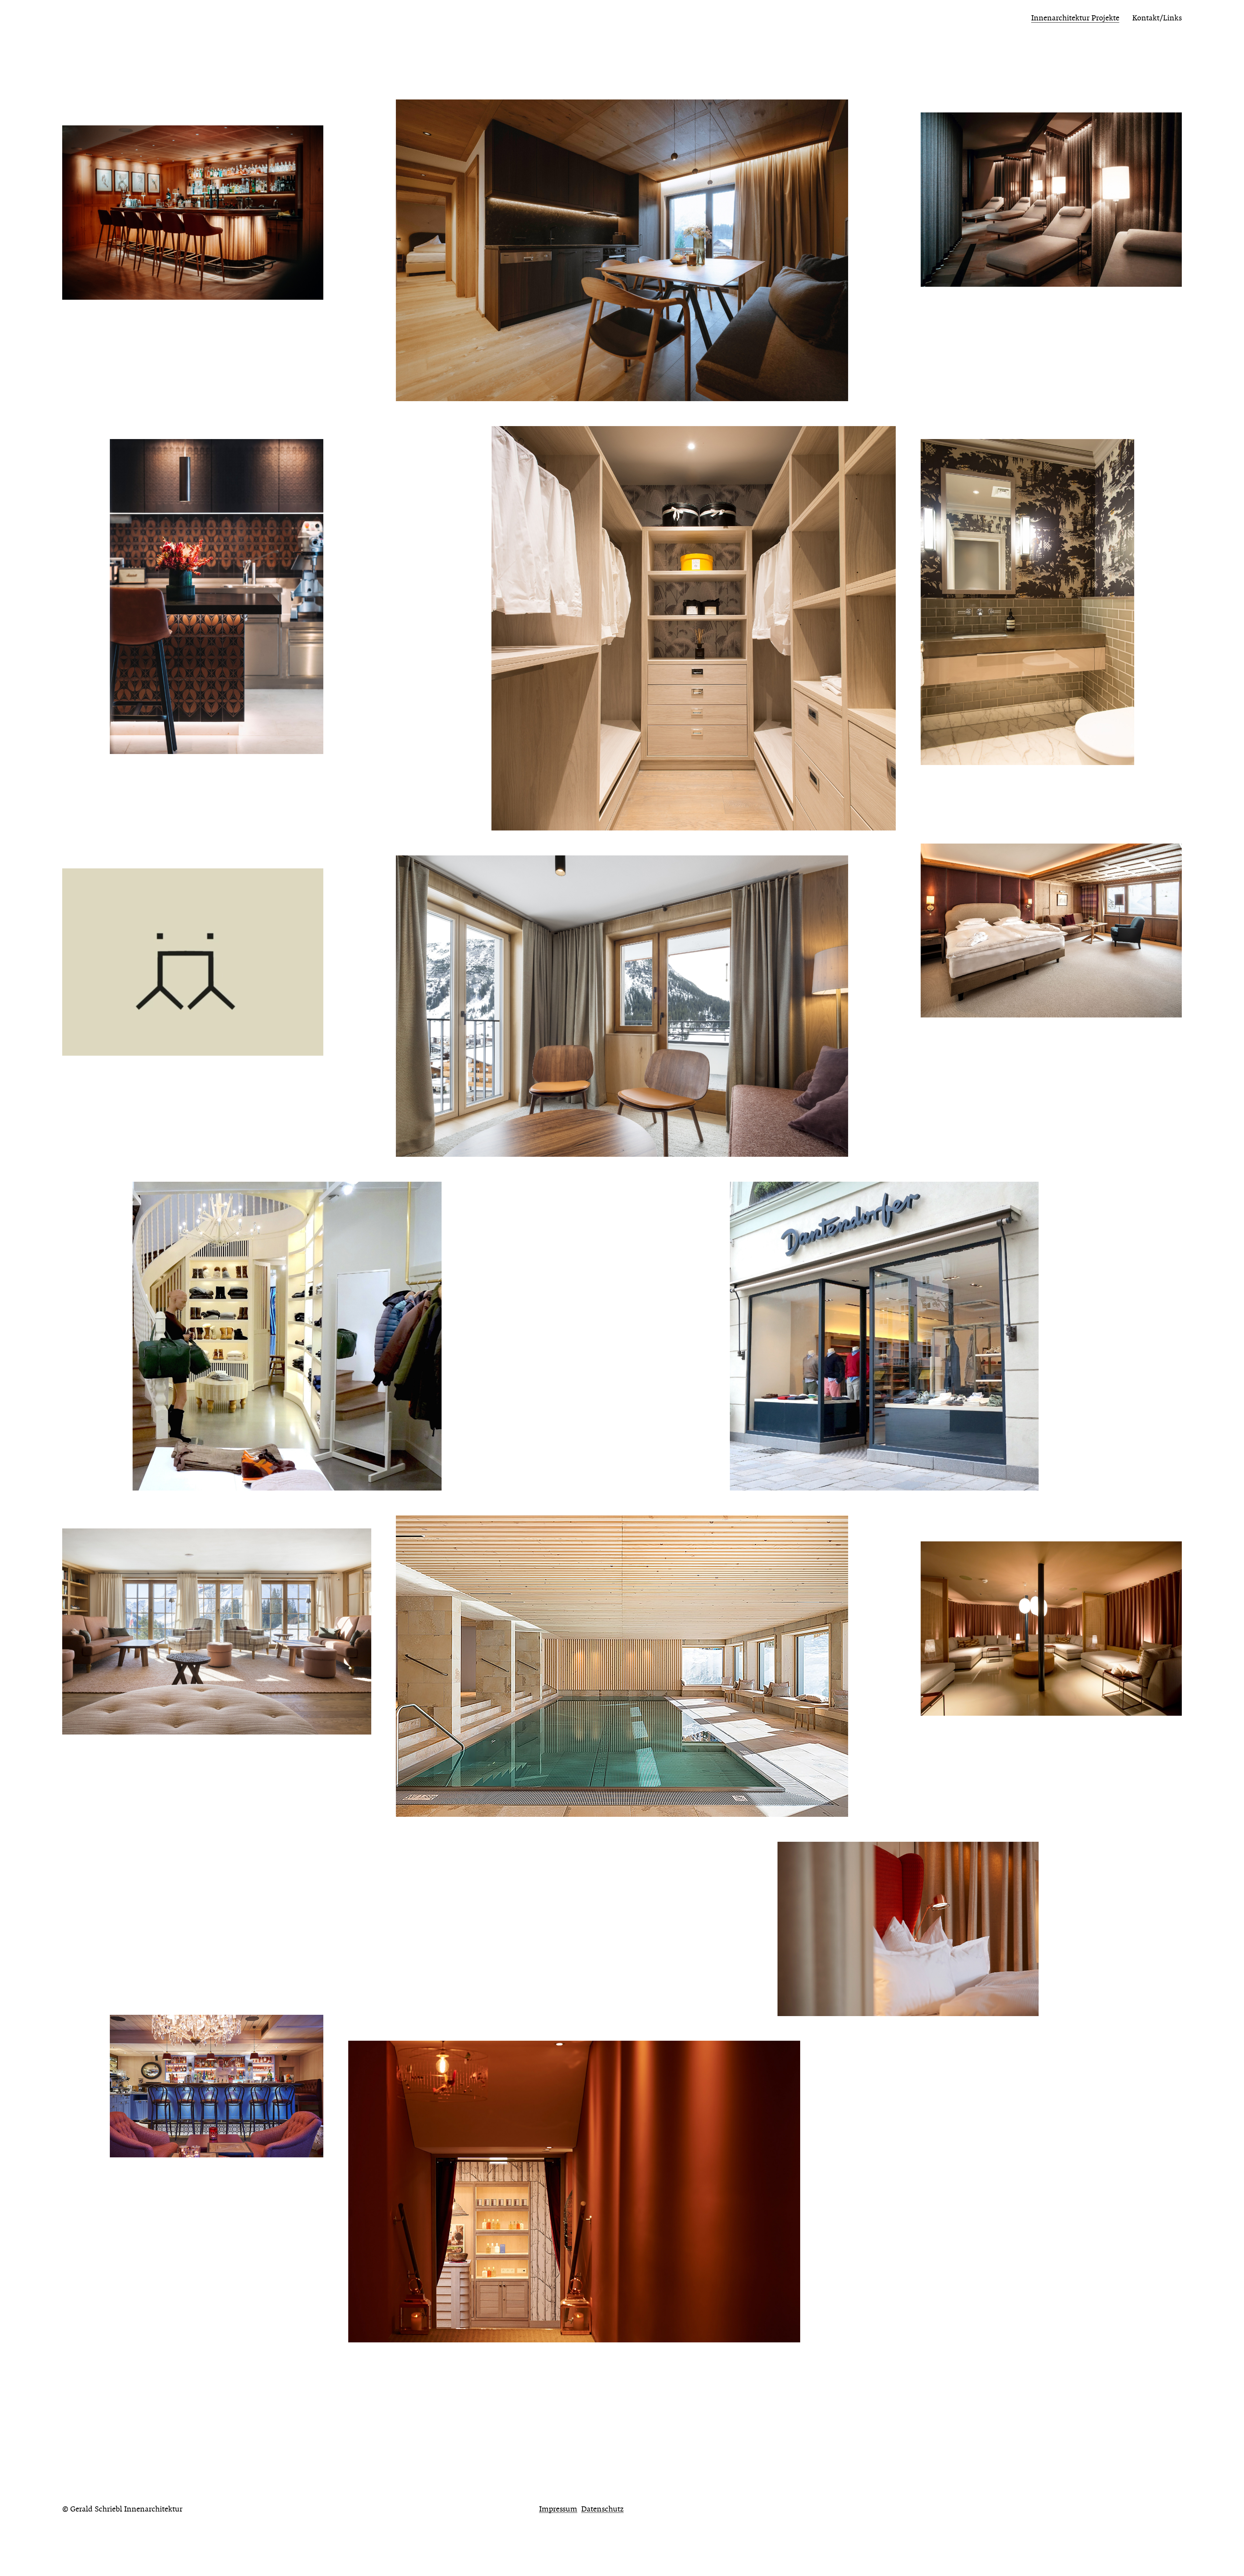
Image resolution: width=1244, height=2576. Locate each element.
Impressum (558, 2509)
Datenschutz (602, 2509)
